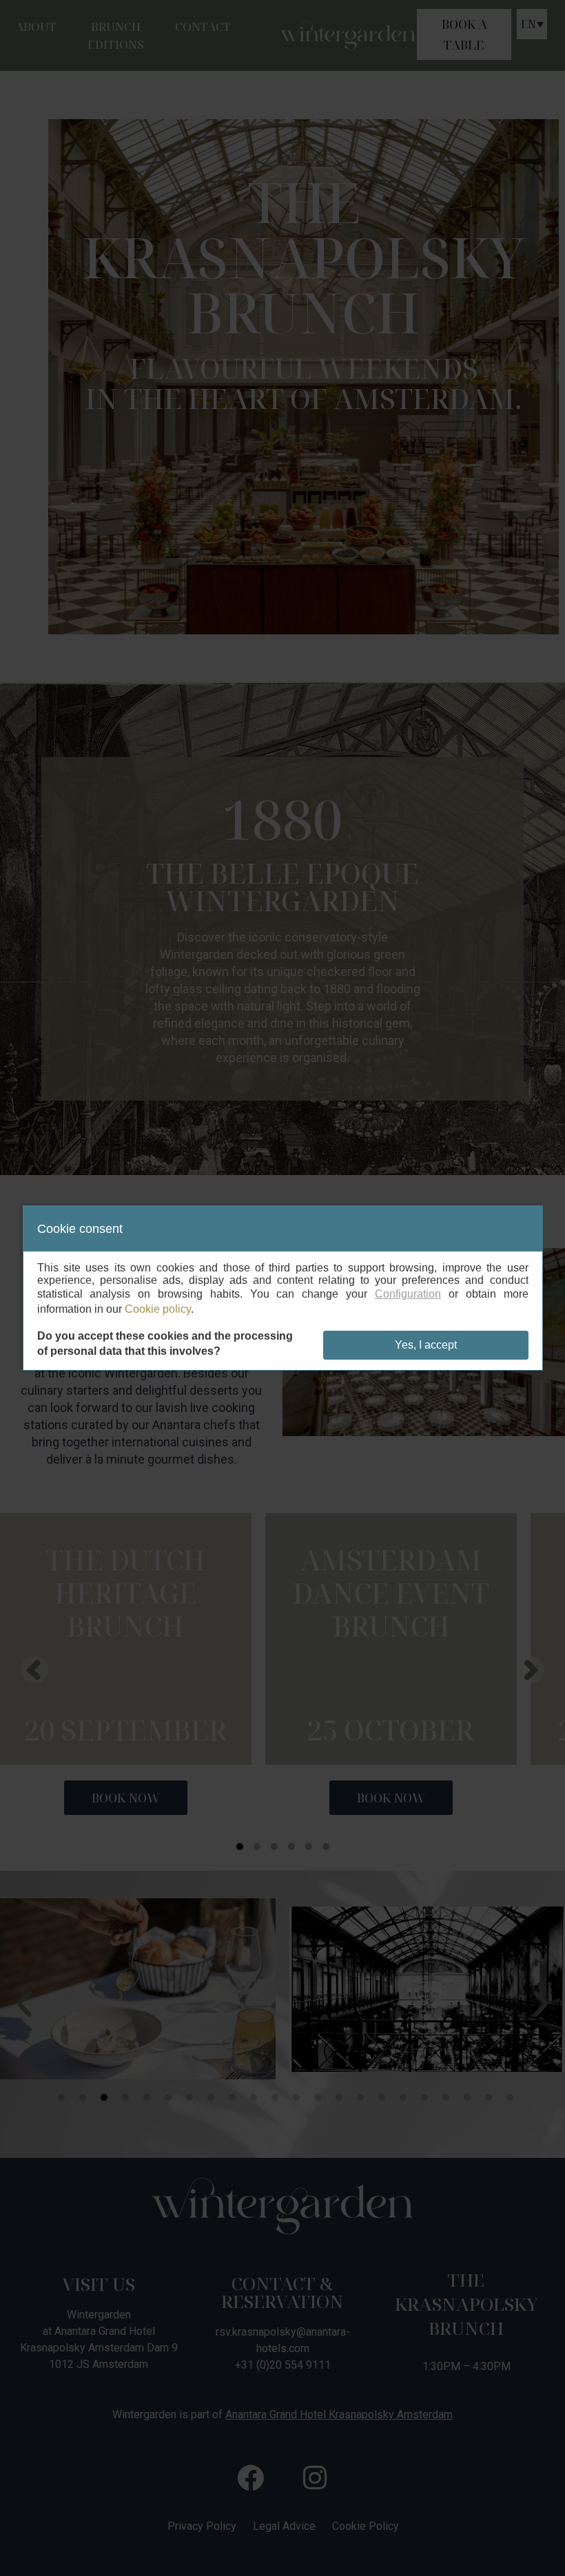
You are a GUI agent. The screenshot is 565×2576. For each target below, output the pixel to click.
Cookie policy (158, 1309)
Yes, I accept (426, 1345)
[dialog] (283, 1288)
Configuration (408, 1294)
